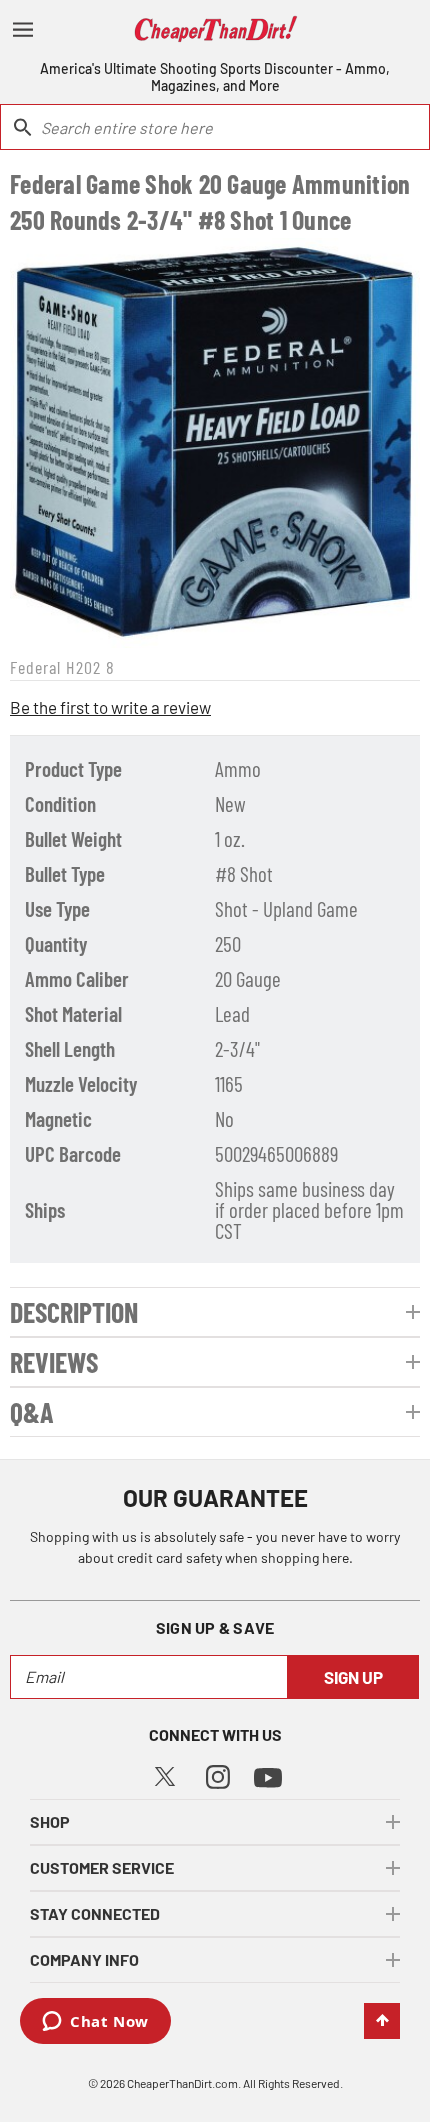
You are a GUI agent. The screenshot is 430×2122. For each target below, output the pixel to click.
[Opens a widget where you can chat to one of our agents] (95, 2023)
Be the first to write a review (110, 707)
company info (84, 1959)
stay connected (95, 1913)
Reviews (54, 1362)
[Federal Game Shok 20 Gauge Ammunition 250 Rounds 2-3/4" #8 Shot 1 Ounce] (215, 443)
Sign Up (353, 1677)
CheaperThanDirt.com (182, 2083)
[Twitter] (165, 1773)
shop (50, 1821)
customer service (102, 1867)
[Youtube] (268, 1775)
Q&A (32, 1412)
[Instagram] (218, 1774)
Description (74, 1312)
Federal (35, 667)
